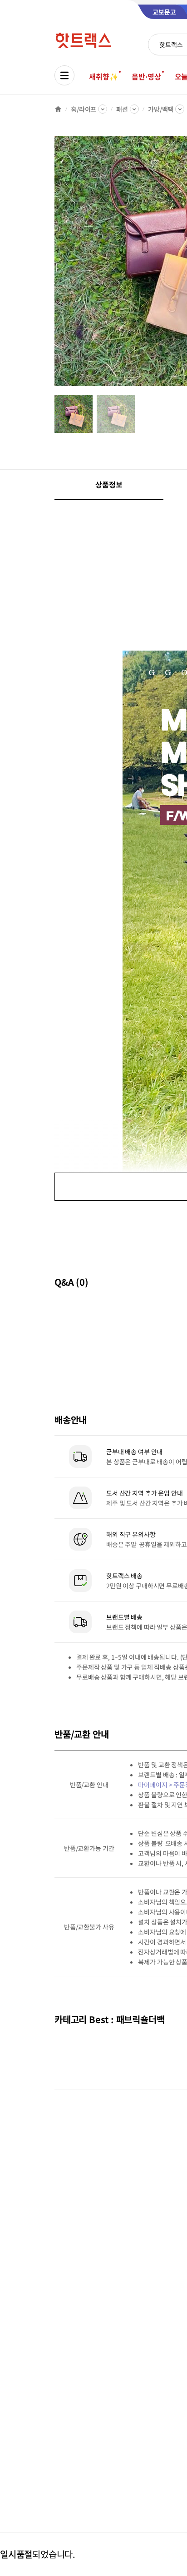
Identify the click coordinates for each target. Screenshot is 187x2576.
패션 (122, 109)
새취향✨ (103, 76)
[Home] (58, 109)
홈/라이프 (84, 109)
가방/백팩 (161, 109)
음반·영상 (146, 76)
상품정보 (109, 484)
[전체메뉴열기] (64, 75)
